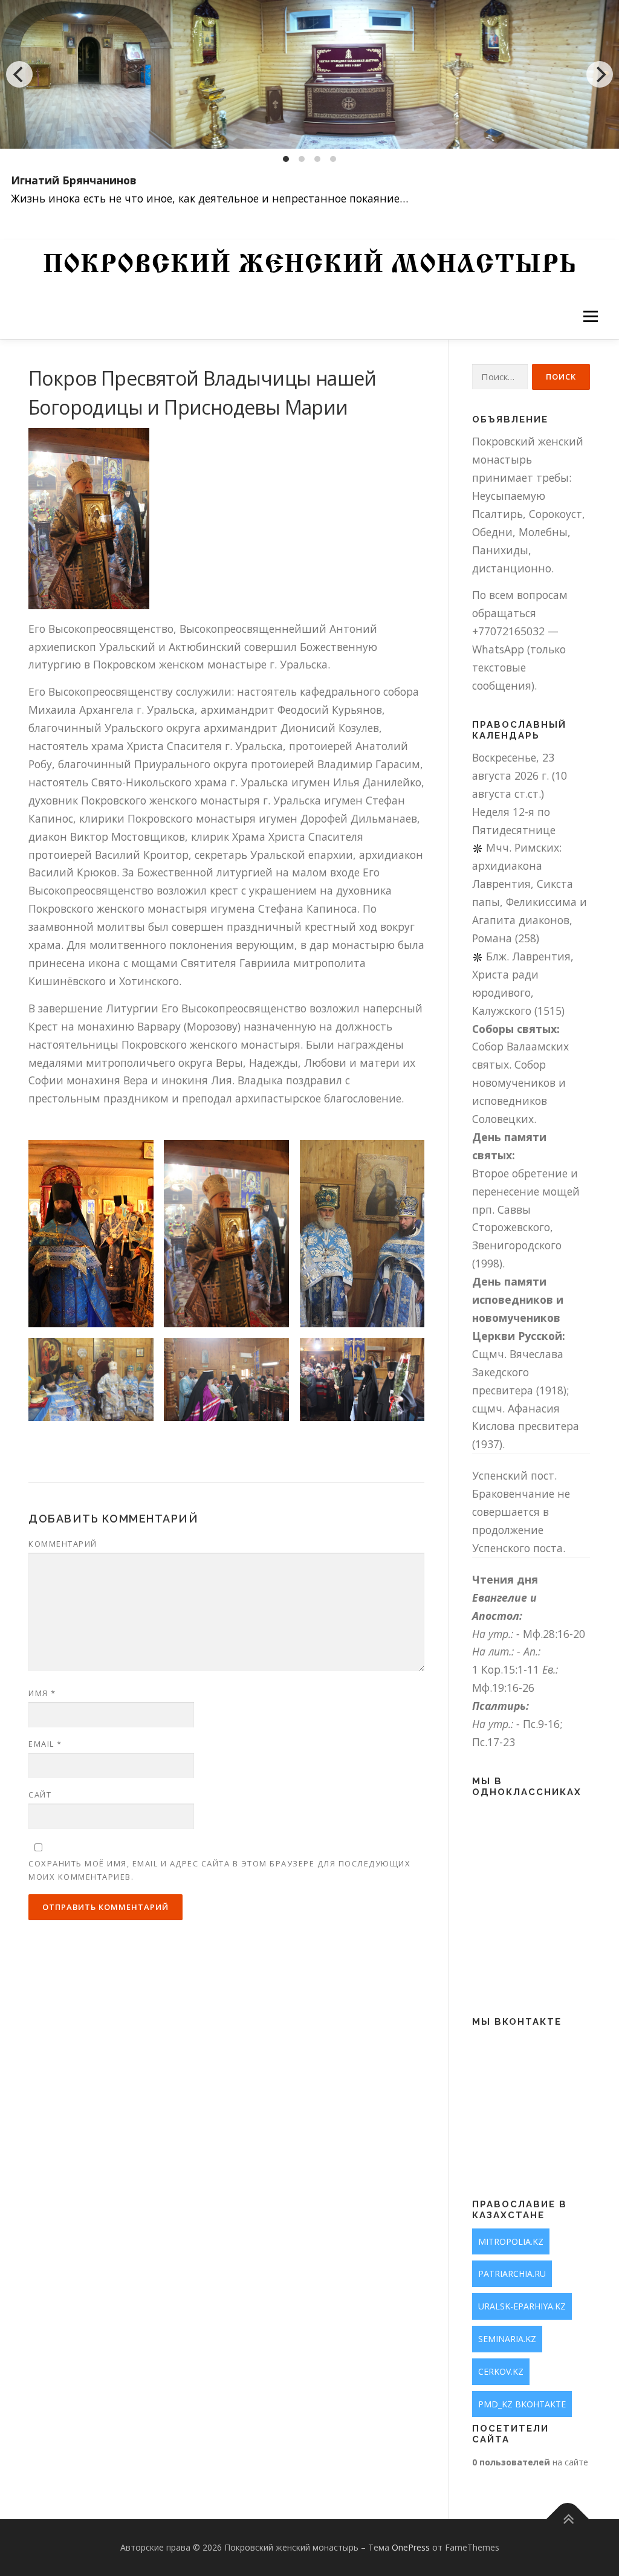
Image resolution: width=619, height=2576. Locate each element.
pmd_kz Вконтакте (522, 2404)
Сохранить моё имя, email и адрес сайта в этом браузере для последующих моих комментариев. (219, 1870)
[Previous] (19, 74)
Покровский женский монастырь (309, 266)
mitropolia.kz (511, 2241)
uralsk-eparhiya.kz (522, 2306)
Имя (42, 1693)
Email (45, 1744)
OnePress (411, 2547)
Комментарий (63, 1544)
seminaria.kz (507, 2339)
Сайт (40, 1794)
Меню (590, 316)
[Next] (600, 74)
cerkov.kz (501, 2371)
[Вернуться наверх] (568, 2519)
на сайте (530, 2462)
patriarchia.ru (512, 2273)
